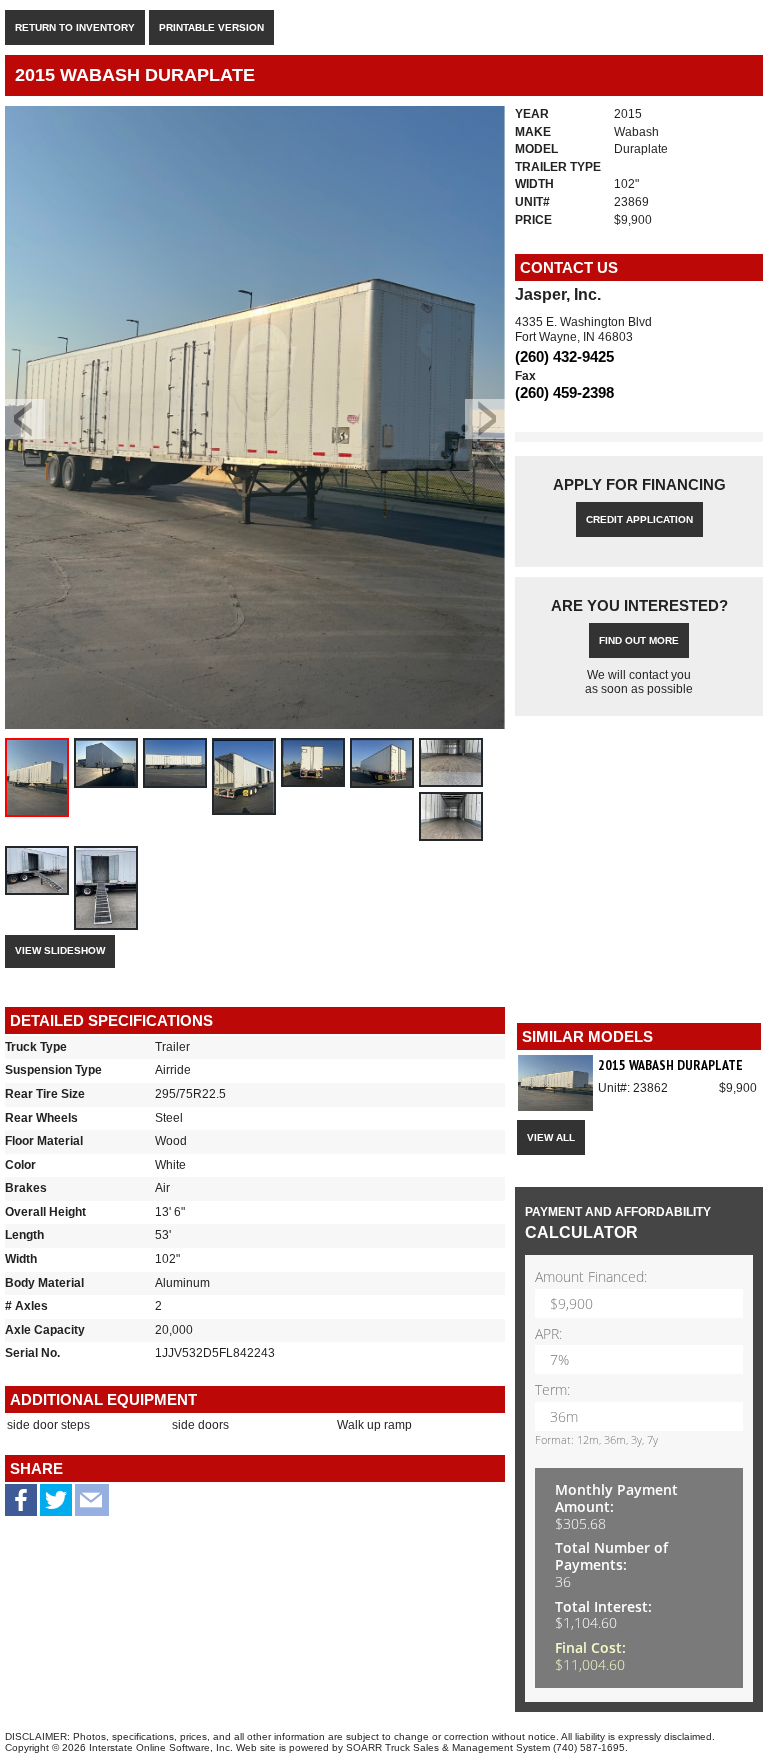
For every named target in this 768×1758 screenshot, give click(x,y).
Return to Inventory (75, 27)
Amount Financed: (591, 1277)
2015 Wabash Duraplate (670, 1065)
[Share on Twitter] (56, 1507)
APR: (548, 1334)
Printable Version (211, 27)
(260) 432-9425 (564, 356)
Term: (552, 1390)
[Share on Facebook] (21, 1503)
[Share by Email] (92, 1507)
